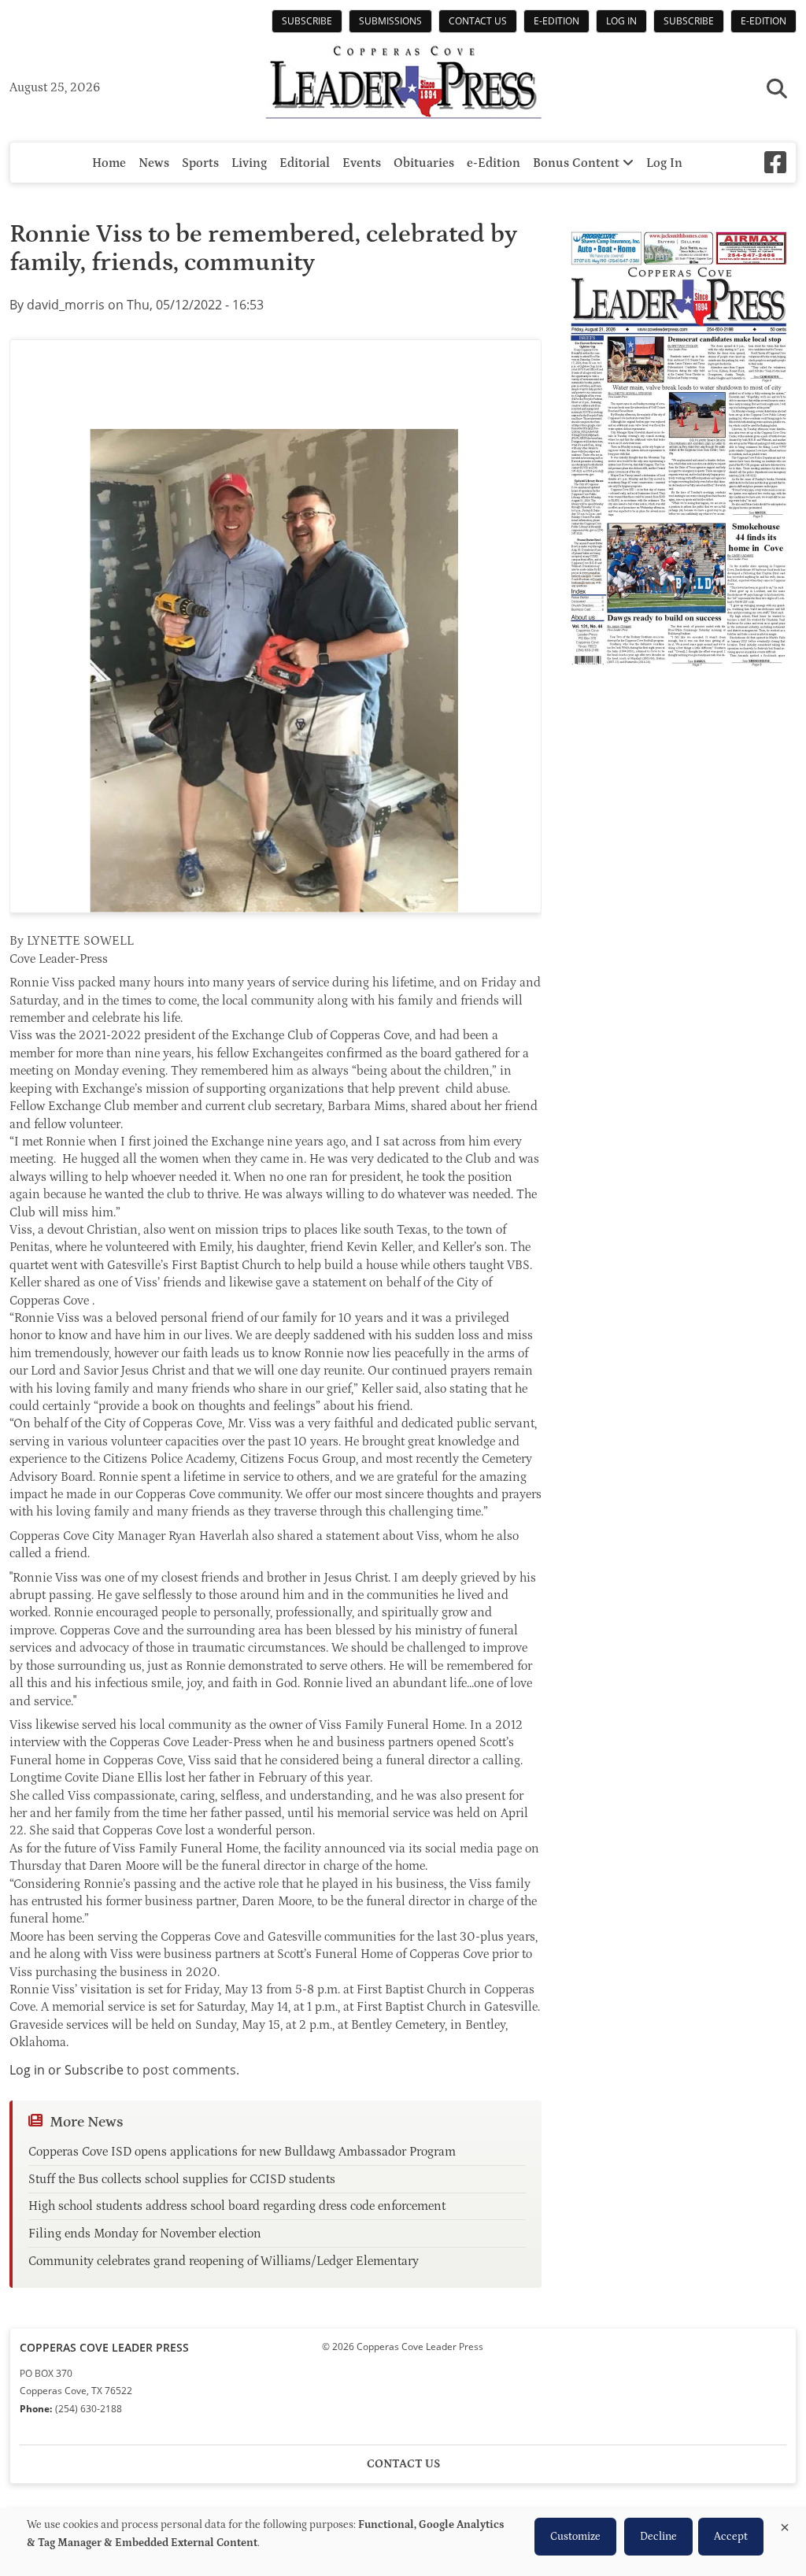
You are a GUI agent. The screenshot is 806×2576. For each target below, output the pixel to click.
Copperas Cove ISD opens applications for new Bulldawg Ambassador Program (242, 2152)
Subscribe (307, 21)
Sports (200, 163)
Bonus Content (578, 163)
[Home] (403, 84)
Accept (731, 2537)
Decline (658, 2537)
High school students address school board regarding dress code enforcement (237, 2206)
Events (362, 163)
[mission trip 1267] (275, 627)
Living (249, 163)
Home (109, 163)
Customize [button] (575, 2537)
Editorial (305, 163)
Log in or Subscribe (67, 2070)
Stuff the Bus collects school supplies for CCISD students (182, 2179)
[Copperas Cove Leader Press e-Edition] (678, 678)
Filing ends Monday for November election (145, 2234)
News (154, 163)
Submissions (390, 21)
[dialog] (403, 2542)
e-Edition (556, 21)
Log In (621, 21)
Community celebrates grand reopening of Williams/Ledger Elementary (224, 2261)
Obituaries (424, 163)
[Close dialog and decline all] (785, 2524)
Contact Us (478, 21)
